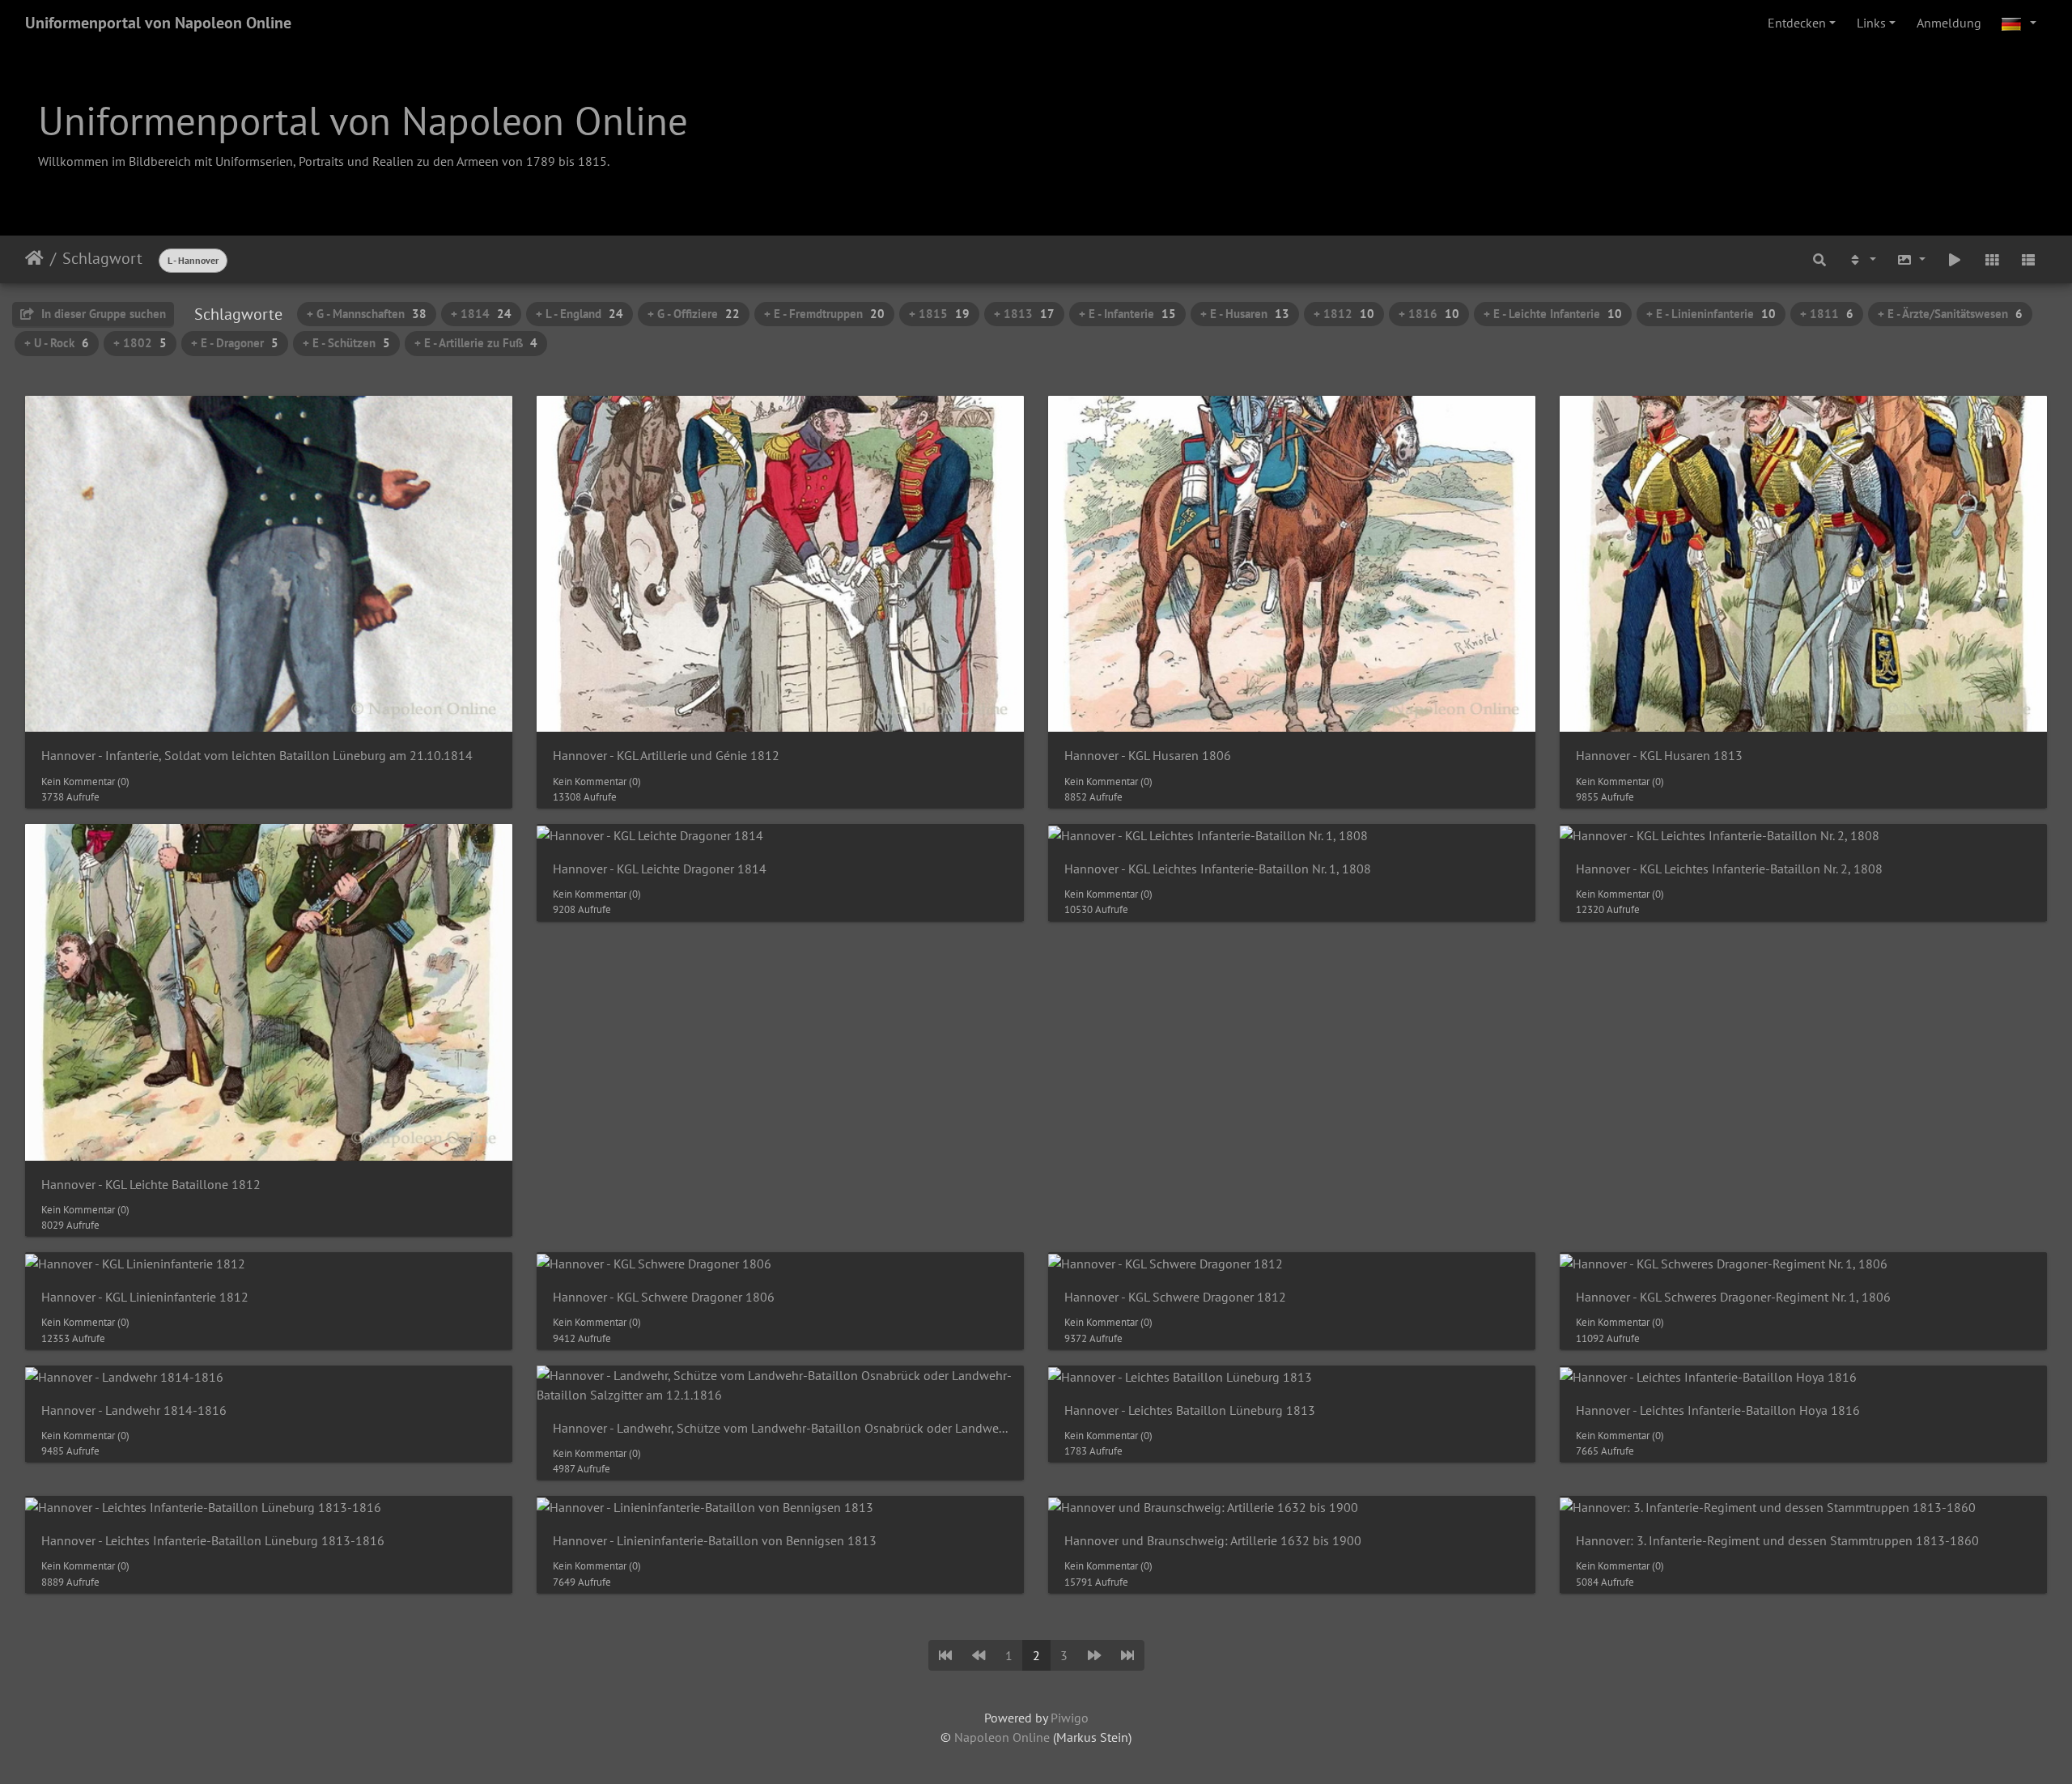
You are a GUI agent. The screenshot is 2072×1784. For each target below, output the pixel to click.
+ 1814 (481, 314)
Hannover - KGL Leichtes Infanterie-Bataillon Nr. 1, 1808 (1218, 869)
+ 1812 (1344, 314)
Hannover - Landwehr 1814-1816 (134, 1410)
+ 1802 (140, 343)
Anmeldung (1949, 23)
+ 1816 (1429, 314)
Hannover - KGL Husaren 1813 (1659, 756)
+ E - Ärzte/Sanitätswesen (1950, 314)
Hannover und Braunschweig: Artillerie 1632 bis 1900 (1213, 1541)
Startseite (34, 258)
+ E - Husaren (1245, 314)
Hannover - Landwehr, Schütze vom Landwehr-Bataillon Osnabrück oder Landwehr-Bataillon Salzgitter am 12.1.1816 (780, 1428)
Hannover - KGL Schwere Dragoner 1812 (1175, 1297)
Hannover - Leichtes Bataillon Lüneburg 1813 (1190, 1410)
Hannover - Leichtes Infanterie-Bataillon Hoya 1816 (1718, 1410)
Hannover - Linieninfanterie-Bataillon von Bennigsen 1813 (715, 1541)
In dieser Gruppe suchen (102, 314)
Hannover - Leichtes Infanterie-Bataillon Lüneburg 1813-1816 (213, 1541)
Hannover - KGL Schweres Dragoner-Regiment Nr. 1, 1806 (1733, 1297)
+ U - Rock (57, 343)
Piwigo (1070, 1718)
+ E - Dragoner (235, 343)
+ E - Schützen (346, 343)
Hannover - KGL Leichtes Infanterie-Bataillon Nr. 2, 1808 (1729, 869)
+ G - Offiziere (694, 314)
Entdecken (1797, 23)
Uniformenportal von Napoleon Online (158, 23)
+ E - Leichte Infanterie (1553, 314)
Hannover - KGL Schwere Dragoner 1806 (664, 1297)
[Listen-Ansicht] (2028, 259)
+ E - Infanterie (1127, 314)
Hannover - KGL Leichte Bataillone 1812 (151, 1185)
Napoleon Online (1002, 1737)
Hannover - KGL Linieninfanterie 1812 (145, 1297)
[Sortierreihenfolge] (1862, 259)
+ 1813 (1024, 314)
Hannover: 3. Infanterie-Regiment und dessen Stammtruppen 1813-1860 (1777, 1541)
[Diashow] (1955, 259)
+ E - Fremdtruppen (824, 314)
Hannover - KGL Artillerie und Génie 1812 (666, 756)
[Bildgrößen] (1912, 259)
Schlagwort (102, 258)
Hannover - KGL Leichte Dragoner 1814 (660, 869)
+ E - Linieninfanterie (1711, 314)
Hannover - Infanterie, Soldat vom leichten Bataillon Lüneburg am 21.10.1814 (257, 756)
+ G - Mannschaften (367, 314)
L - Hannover (193, 260)
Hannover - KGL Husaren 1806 (1148, 756)
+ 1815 (939, 314)
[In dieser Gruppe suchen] (1819, 259)
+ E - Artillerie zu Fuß (476, 343)
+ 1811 (1827, 314)
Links (1871, 23)
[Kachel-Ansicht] (1992, 259)
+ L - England (580, 314)
